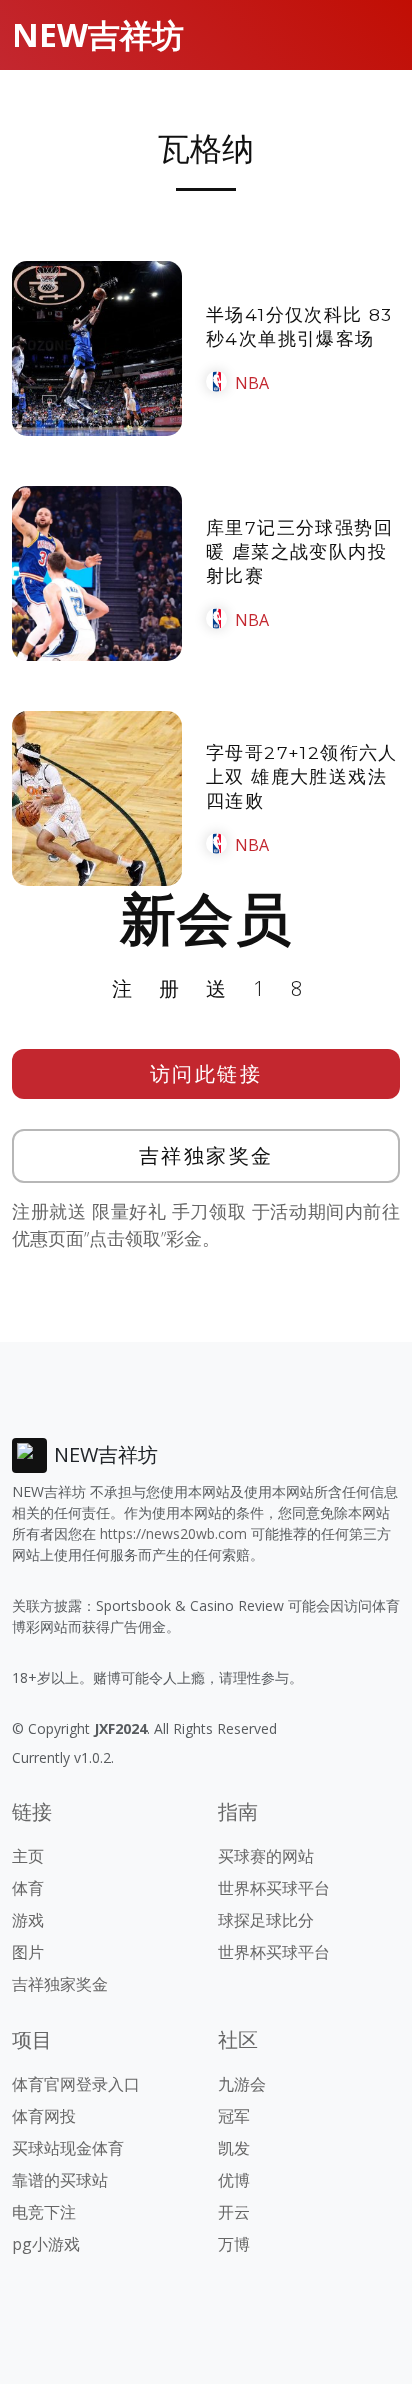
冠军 (234, 2116)
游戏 (28, 1920)
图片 (28, 1952)
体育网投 (44, 2116)
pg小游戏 (46, 2244)
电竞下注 (44, 2212)
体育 (28, 1888)
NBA (252, 383)
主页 (28, 1856)
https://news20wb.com (173, 1533)
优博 (234, 2180)
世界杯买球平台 (274, 1888)
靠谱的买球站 (60, 2180)
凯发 (234, 2148)
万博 (234, 2244)
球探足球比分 (266, 1920)
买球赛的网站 (266, 1856)
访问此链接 (206, 1073)
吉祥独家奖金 (206, 1155)
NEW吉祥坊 (98, 34)
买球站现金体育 (68, 2148)
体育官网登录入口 (76, 2084)
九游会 (242, 2084)
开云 (234, 2212)
